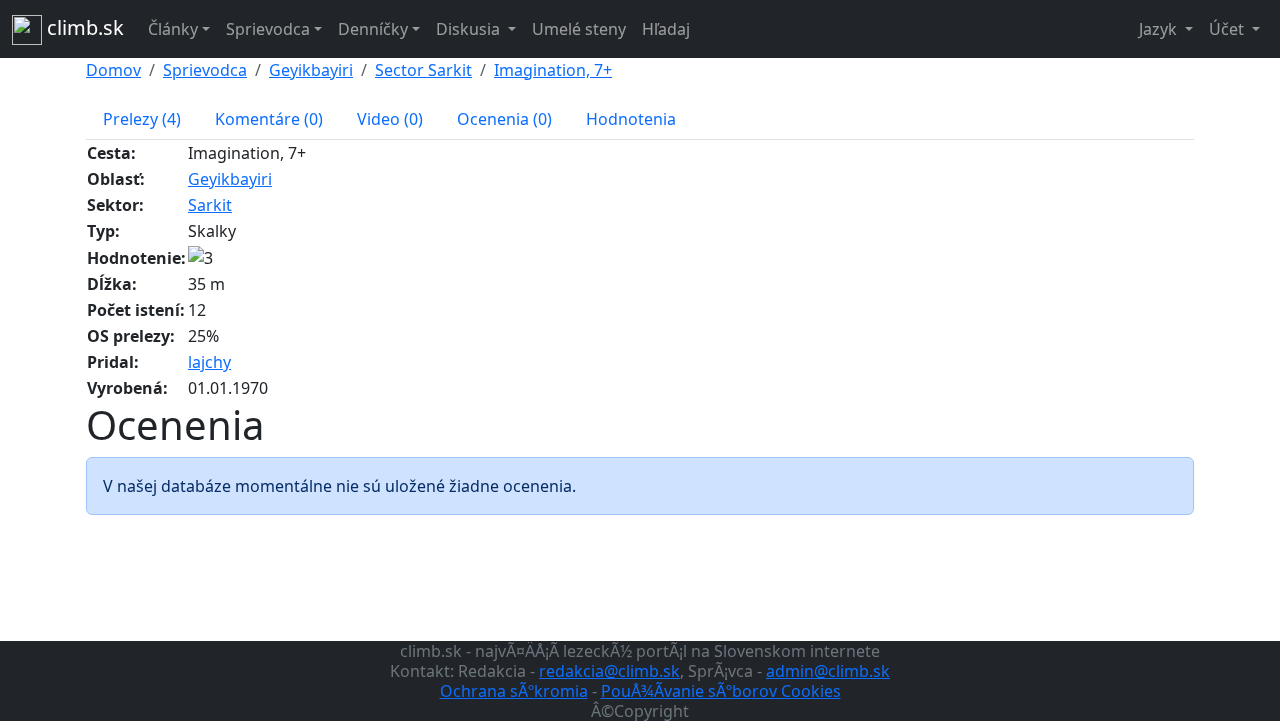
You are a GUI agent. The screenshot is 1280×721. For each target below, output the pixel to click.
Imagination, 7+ (553, 70)
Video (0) (390, 119)
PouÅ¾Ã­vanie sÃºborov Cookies (721, 691)
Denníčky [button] (373, 29)
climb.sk (83, 27)
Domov (113, 70)
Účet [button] (1228, 29)
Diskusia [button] (470, 29)
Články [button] (173, 29)
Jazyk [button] (1160, 29)
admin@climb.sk (828, 671)
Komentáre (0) (269, 119)
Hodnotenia (631, 119)
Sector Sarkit (423, 70)
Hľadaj (666, 29)
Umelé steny (579, 29)
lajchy (209, 362)
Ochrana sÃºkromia (514, 691)
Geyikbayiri (311, 70)
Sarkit (210, 205)
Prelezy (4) (142, 119)
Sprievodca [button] (268, 29)
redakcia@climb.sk (609, 671)
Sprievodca (205, 70)
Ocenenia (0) (504, 119)
